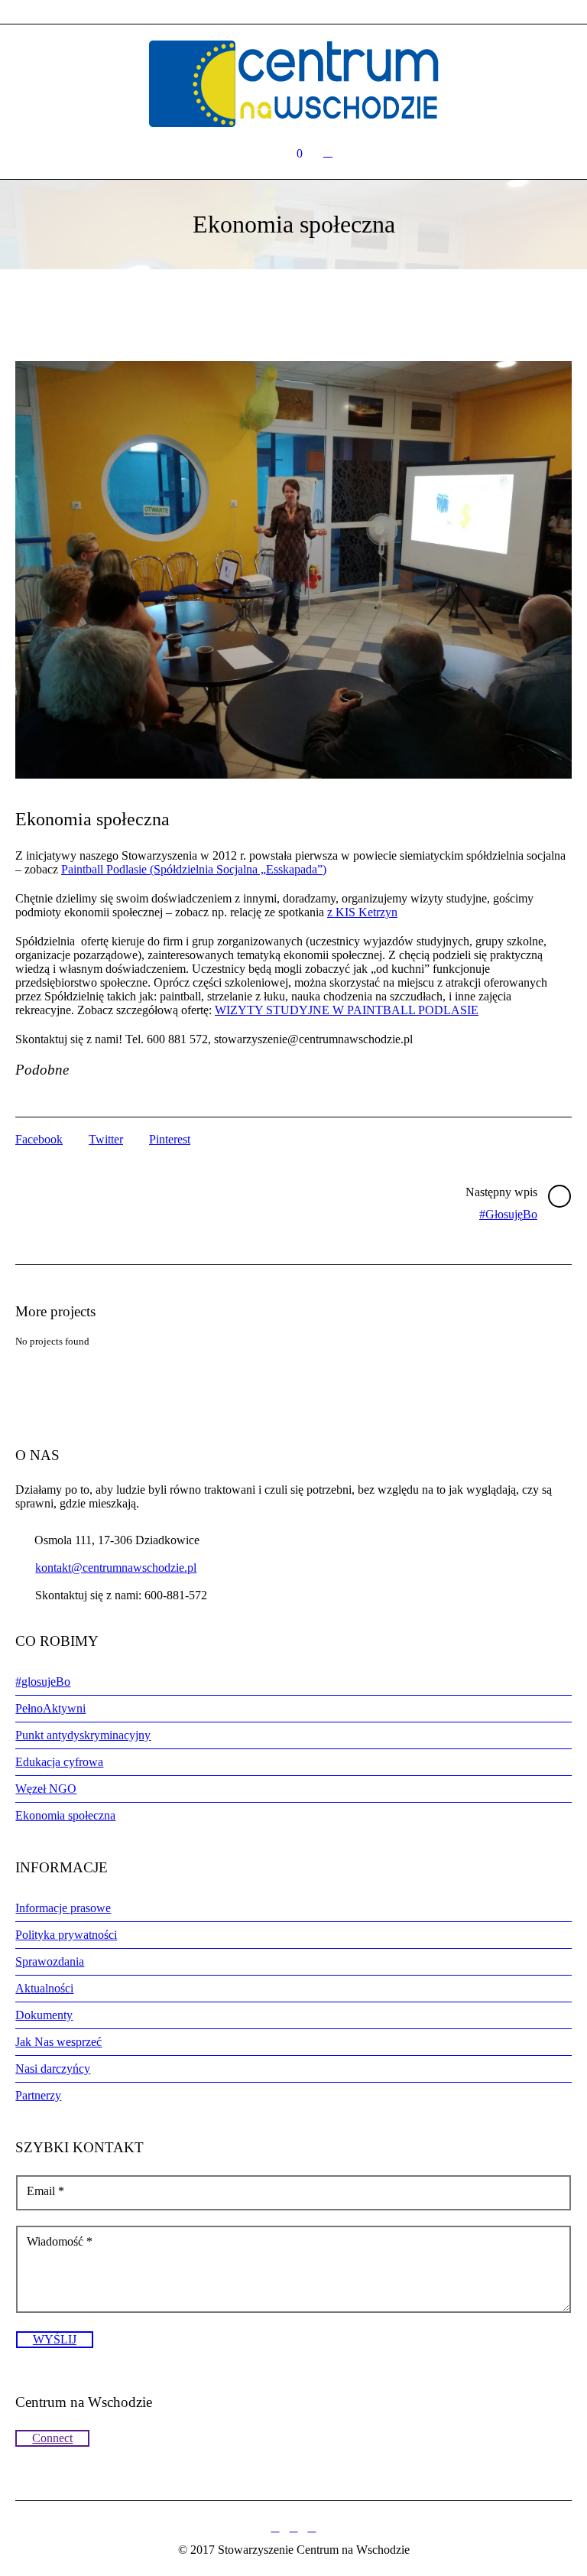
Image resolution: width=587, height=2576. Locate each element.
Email (45, 2191)
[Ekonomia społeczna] (293, 570)
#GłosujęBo (508, 1214)
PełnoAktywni (50, 1708)
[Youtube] (312, 2528)
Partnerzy (38, 2095)
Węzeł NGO (46, 1789)
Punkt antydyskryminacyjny (83, 1735)
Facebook (39, 1139)
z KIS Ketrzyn (362, 912)
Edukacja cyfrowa (59, 1762)
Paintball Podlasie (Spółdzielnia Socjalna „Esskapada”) (194, 869)
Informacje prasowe (63, 1908)
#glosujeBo (43, 1682)
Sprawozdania (50, 1961)
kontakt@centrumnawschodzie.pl (116, 1568)
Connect (52, 2438)
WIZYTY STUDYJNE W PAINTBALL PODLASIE (347, 1010)
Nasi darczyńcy (53, 2069)
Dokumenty (44, 2015)
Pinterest (170, 1139)
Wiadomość (60, 2241)
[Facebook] (275, 2528)
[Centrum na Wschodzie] (293, 84)
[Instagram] (293, 2528)
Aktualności (44, 1988)
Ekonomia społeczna (65, 1815)
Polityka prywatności (66, 1935)
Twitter (106, 1139)
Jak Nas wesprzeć (58, 2042)
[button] (293, 570)
